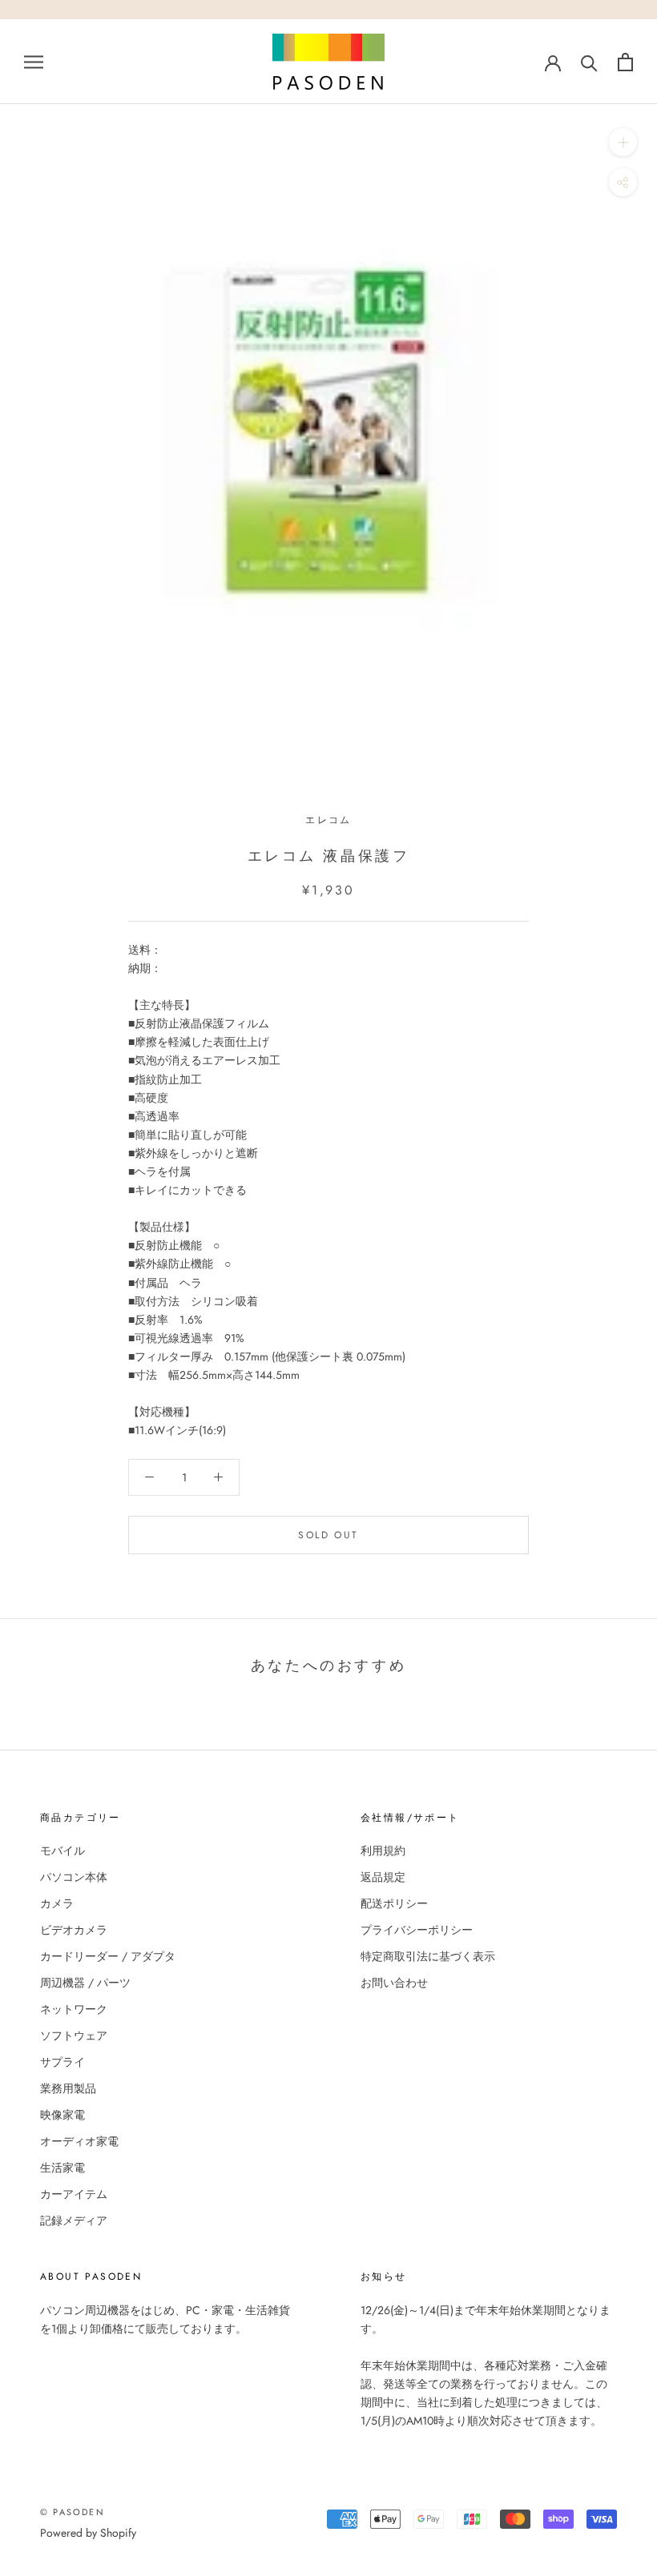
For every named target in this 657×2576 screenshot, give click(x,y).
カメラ (57, 1903)
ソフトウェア (74, 2035)
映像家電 (62, 2115)
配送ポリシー (394, 1903)
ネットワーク (74, 2009)
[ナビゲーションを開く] (34, 61)
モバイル (62, 1851)
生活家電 (62, 2168)
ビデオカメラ (74, 1930)
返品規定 (383, 1877)
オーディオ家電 (79, 2141)
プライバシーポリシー (417, 1930)
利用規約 (383, 1851)
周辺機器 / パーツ (85, 1983)
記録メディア (74, 2220)
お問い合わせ (394, 1983)
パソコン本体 (74, 1877)
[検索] (589, 62)
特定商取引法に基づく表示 (428, 1956)
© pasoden (73, 2512)
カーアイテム (74, 2194)
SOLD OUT (328, 1535)
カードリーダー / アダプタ (108, 1956)
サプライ (62, 2062)
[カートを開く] (625, 62)
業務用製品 (68, 2088)
